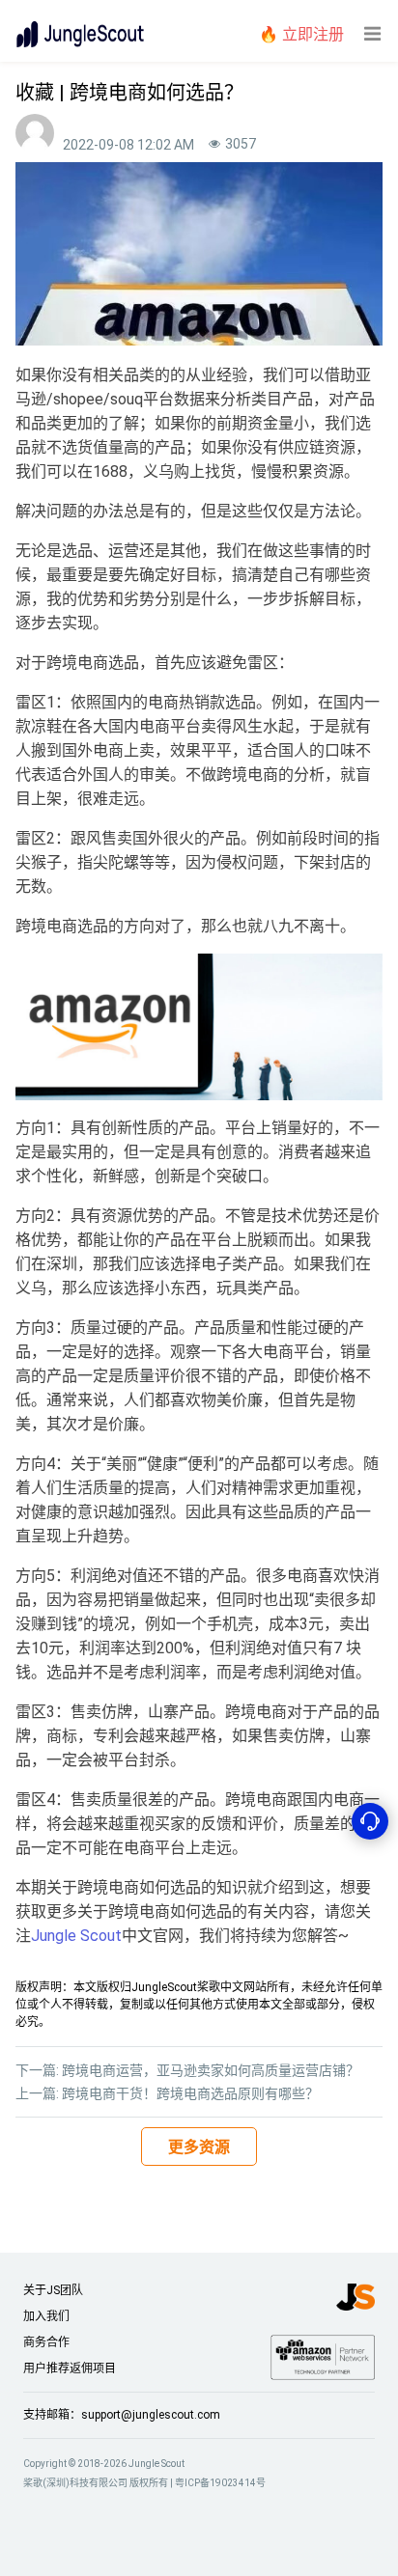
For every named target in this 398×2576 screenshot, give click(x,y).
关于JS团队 (53, 2290)
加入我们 (46, 2316)
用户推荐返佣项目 (70, 2368)
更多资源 (199, 2147)
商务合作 (46, 2342)
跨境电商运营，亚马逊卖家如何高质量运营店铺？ (211, 2070)
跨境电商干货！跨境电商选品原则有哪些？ (190, 2093)
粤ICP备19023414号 (220, 2483)
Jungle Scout (76, 1936)
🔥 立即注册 (301, 34)
